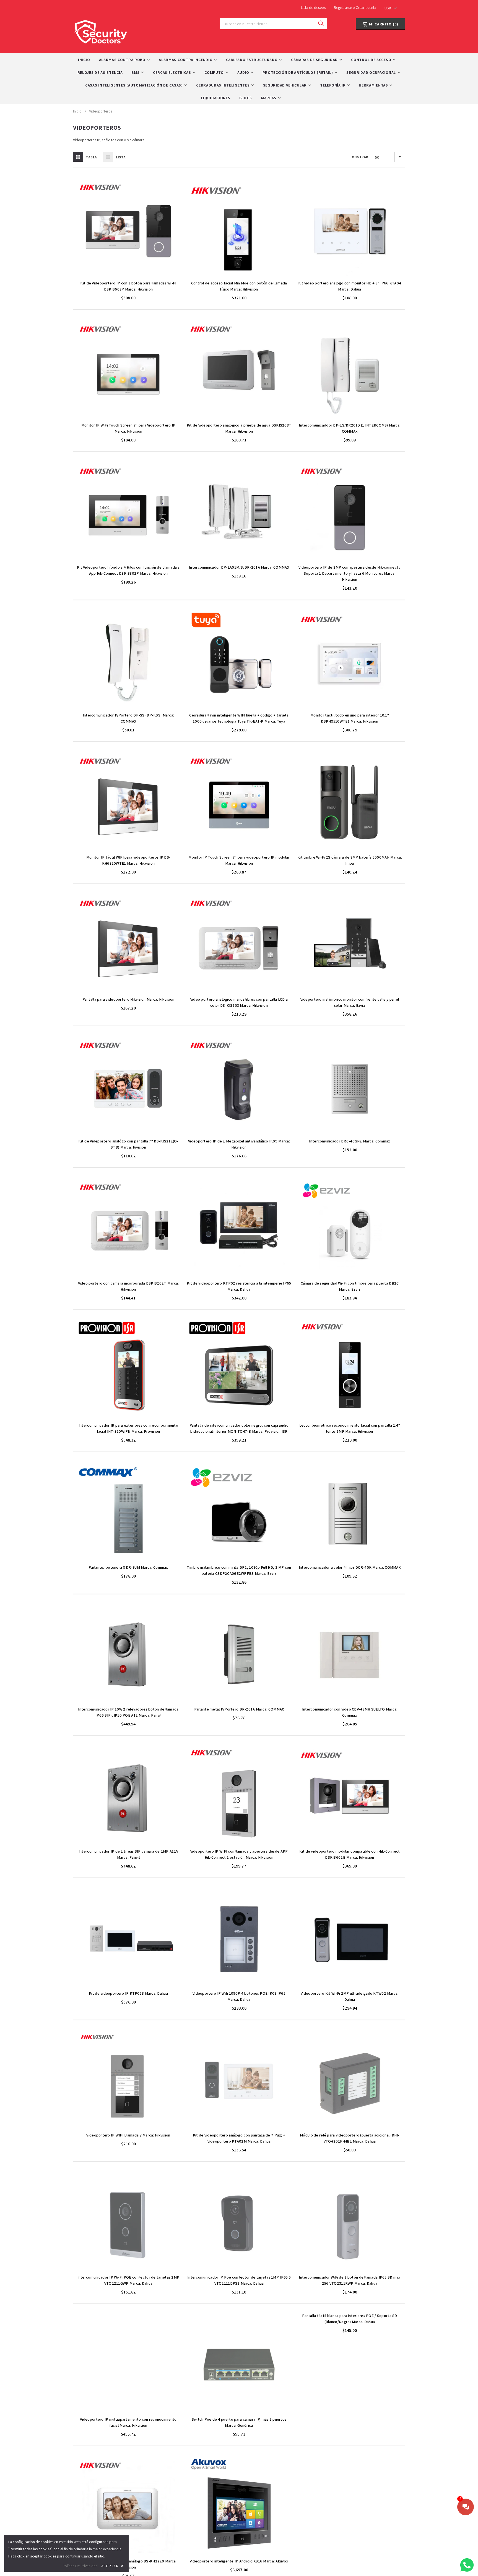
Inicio (77, 111)
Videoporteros (101, 111)
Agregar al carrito (128, 274)
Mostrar (360, 157)
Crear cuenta (366, 7)
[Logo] (101, 30)
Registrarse (343, 7)
